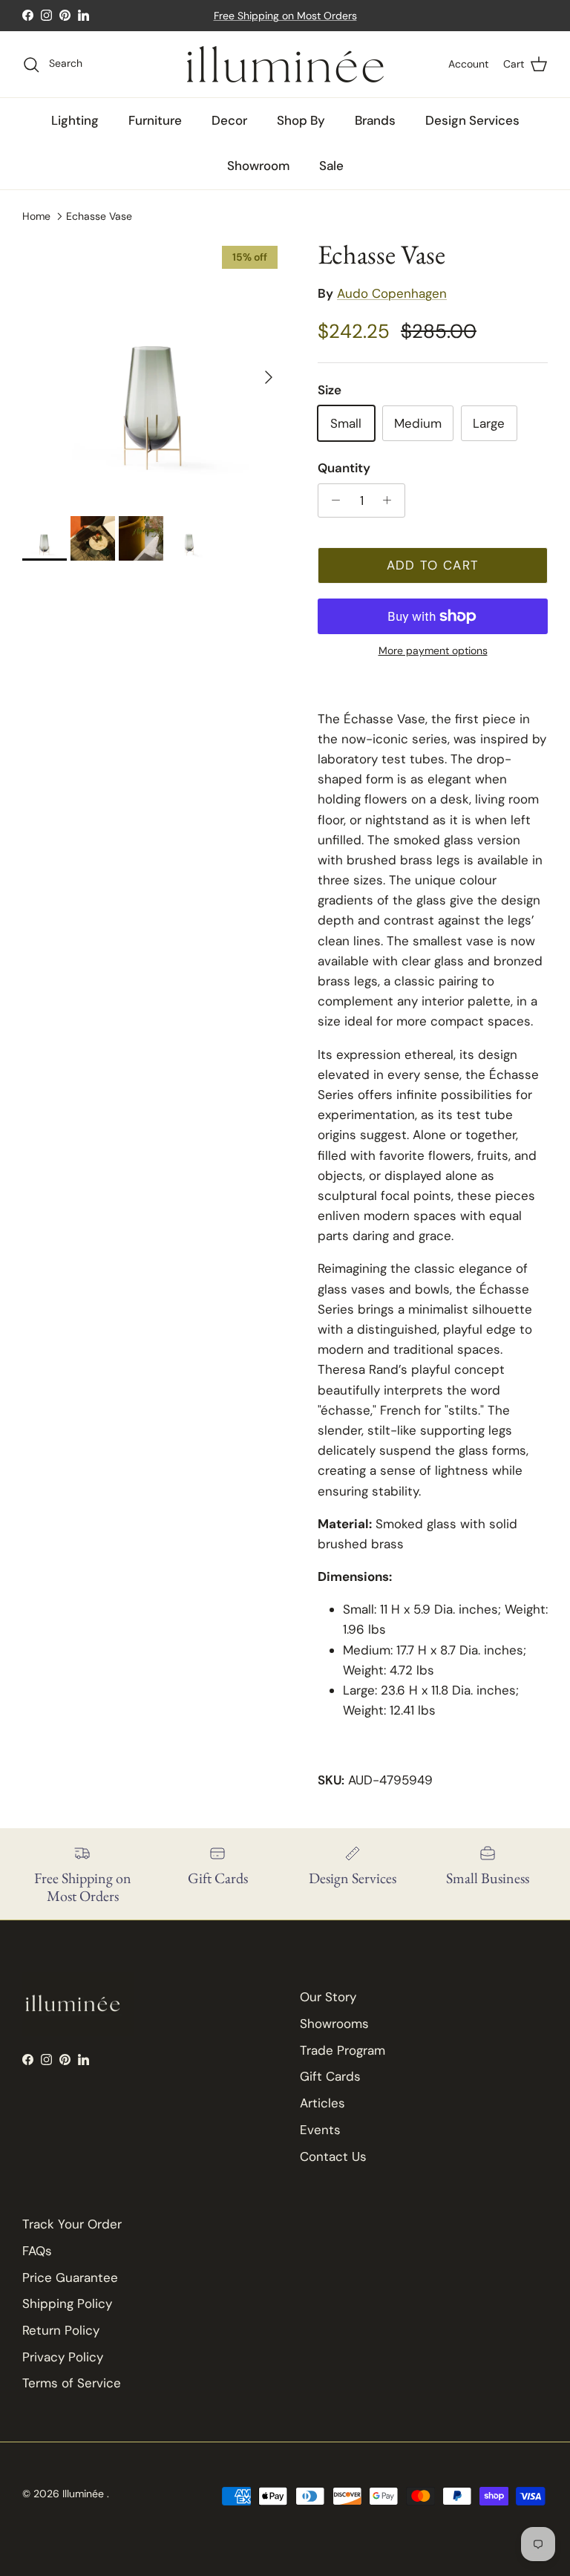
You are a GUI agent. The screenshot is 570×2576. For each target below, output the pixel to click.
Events (320, 2130)
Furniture (155, 120)
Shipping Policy (67, 2303)
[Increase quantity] (391, 500)
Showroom (258, 166)
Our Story (328, 1997)
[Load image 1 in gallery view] (154, 370)
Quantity (344, 468)
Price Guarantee (70, 2277)
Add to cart (433, 565)
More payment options (433, 651)
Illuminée (85, 2494)
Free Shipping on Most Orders (285, 16)
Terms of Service (72, 2383)
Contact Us (333, 2156)
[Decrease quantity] (332, 500)
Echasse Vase (99, 215)
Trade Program (343, 2050)
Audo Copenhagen (392, 293)
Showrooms (334, 2024)
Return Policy (61, 2330)
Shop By (301, 120)
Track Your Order (72, 2224)
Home (36, 215)
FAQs (37, 2251)
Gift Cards (330, 2076)
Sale (331, 166)
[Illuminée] (285, 64)
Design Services (472, 120)
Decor (229, 120)
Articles (322, 2103)
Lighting (75, 120)
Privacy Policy (63, 2357)
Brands (375, 120)
